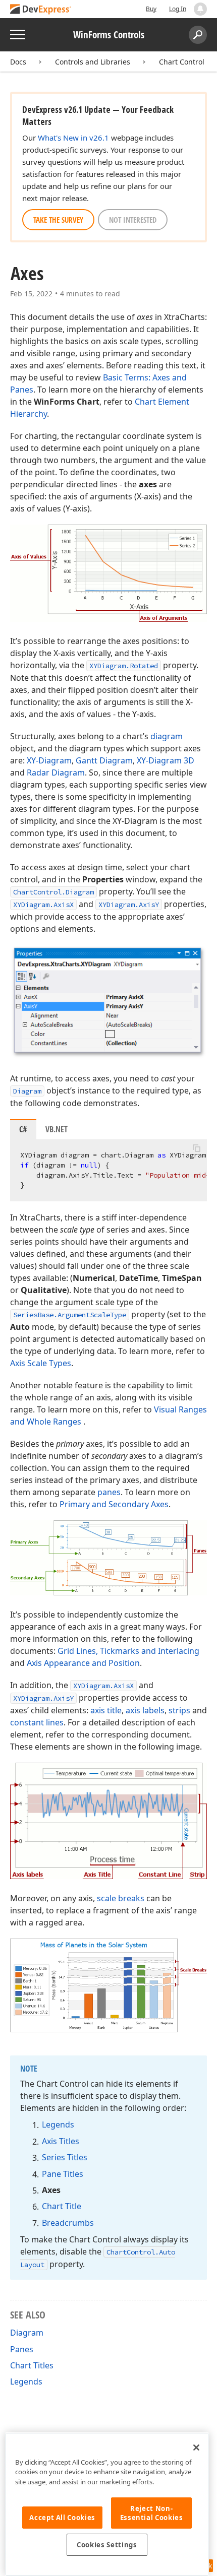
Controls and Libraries (93, 62)
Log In (178, 9)
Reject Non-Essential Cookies (152, 2513)
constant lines (37, 1722)
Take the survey (58, 220)
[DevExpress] (41, 10)
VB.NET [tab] (57, 1129)
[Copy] (196, 1148)
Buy (151, 9)
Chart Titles (32, 2365)
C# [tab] (23, 1129)
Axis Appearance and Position (83, 1663)
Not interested (133, 220)
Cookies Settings (107, 2545)
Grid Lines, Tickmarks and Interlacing (128, 1651)
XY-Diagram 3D (166, 760)
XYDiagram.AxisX (43, 905)
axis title (106, 1710)
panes (109, 1492)
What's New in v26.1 (73, 138)
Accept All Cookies (62, 2518)
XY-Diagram (49, 760)
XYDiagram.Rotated (124, 666)
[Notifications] (200, 9)
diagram (167, 736)
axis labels (145, 1710)
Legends (58, 2124)
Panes (22, 2349)
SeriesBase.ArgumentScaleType (70, 1315)
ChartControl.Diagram (53, 892)
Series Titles (65, 2157)
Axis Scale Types (41, 1363)
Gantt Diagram (104, 760)
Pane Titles (63, 2174)
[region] (107, 2504)
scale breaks (121, 1898)
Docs (18, 62)
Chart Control (182, 62)
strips (179, 1710)
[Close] (196, 2448)
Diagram (27, 1091)
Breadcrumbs (68, 2223)
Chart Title (62, 2206)
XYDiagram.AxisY (129, 905)
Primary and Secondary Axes (114, 1504)
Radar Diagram (56, 772)
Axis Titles (61, 2141)
